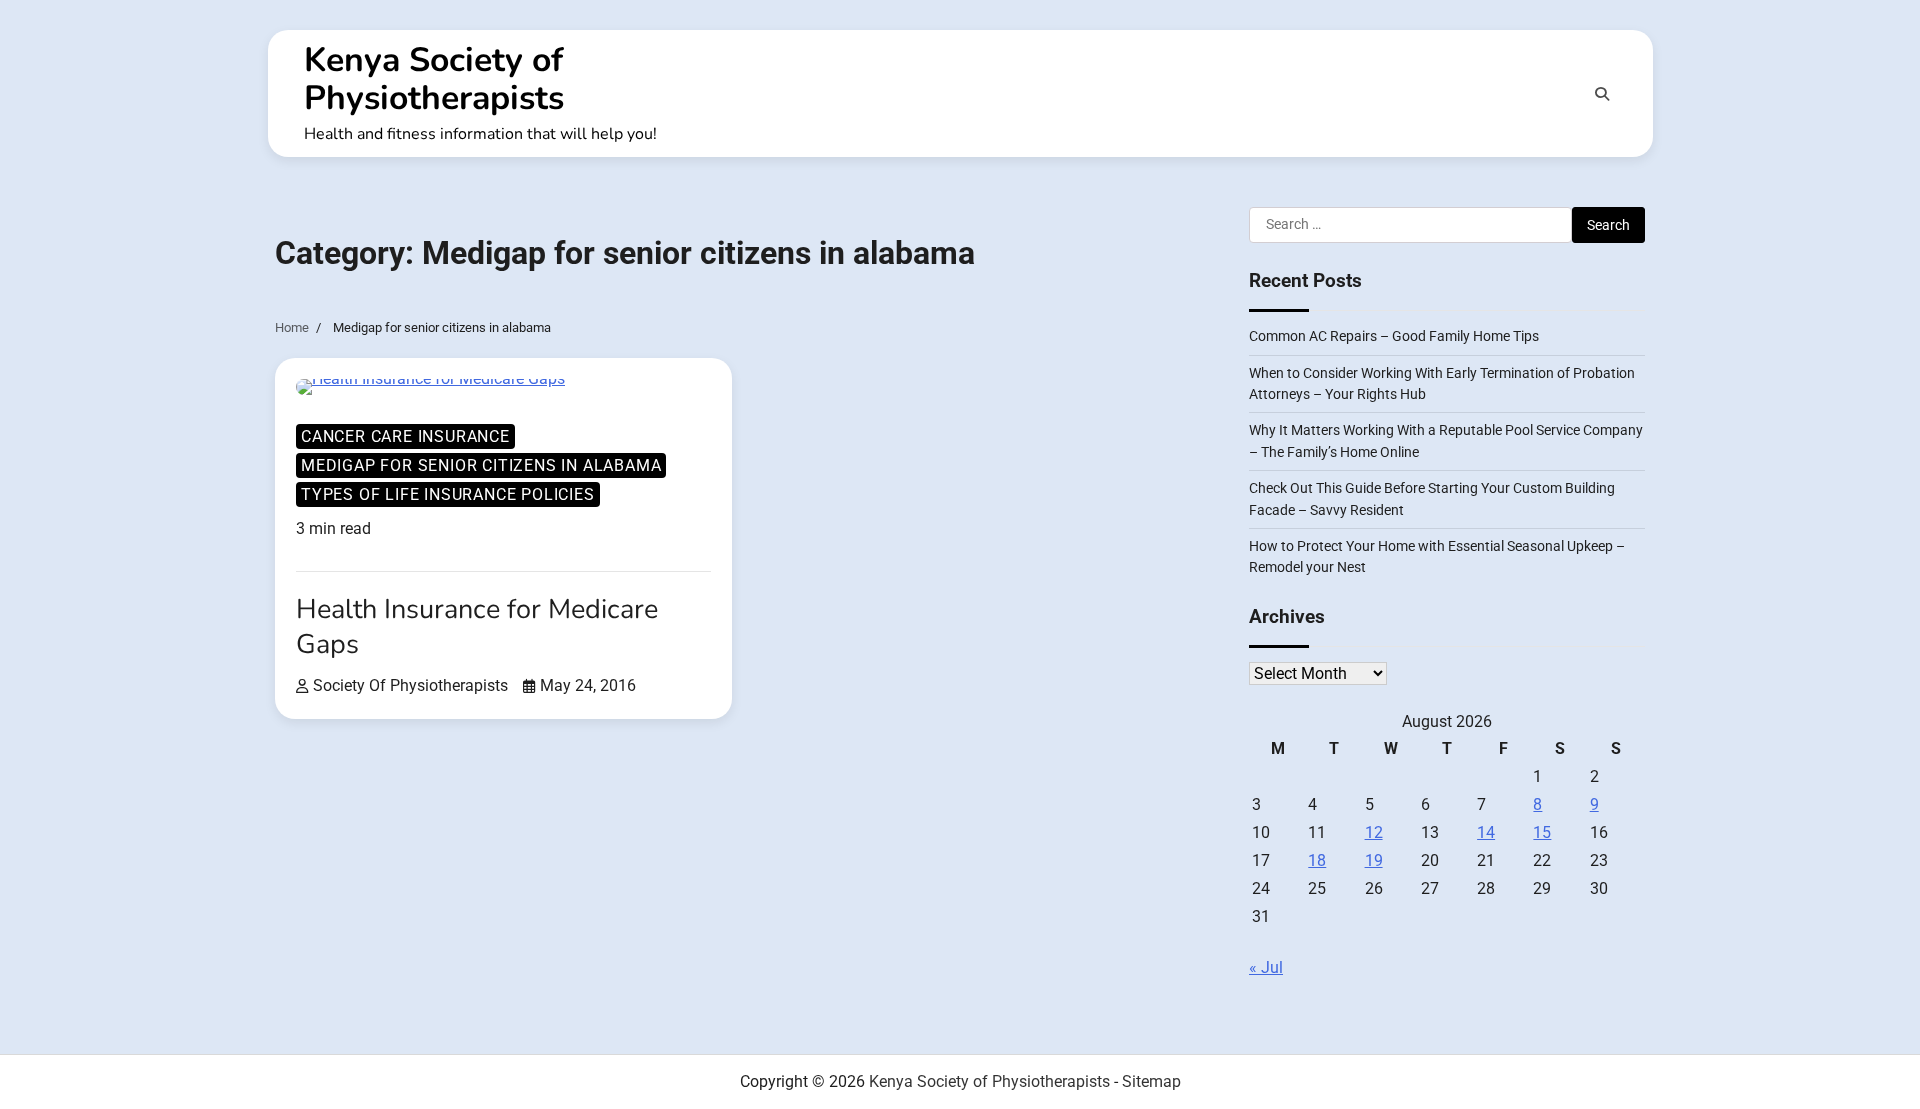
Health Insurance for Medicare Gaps (477, 627)
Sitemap (1151, 1081)
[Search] (1602, 94)
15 (1542, 832)
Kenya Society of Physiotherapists (434, 79)
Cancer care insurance (405, 436)
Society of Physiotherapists (410, 685)
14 (1486, 832)
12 (1374, 832)
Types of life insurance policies (448, 494)
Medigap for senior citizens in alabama (481, 465)
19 (1374, 860)
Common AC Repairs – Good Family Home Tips (1394, 336)
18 (1317, 860)
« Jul (1266, 967)
